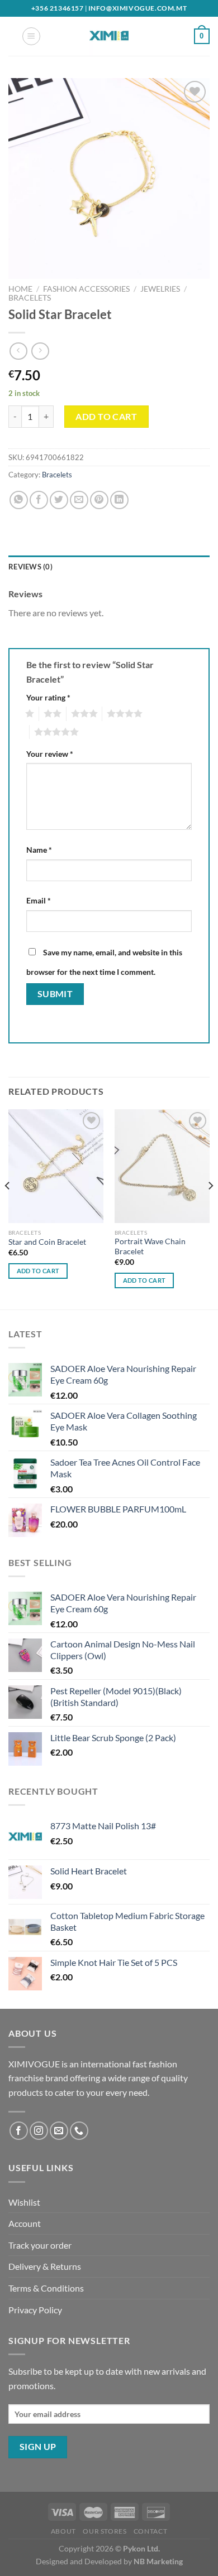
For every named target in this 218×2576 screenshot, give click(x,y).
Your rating (48, 697)
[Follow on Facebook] (19, 2131)
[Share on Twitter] (59, 500)
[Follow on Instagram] (39, 2131)
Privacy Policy (35, 2310)
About (63, 2531)
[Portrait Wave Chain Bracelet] (162, 1166)
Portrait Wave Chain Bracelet (150, 1246)
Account (25, 2223)
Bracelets (30, 298)
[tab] (109, 567)
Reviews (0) (30, 567)
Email (39, 900)
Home (20, 289)
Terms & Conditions (46, 2288)
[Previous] (8, 1208)
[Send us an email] (59, 2131)
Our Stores (105, 2531)
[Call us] (79, 2131)
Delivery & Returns (45, 2266)
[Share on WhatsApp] (19, 500)
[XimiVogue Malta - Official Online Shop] (109, 36)
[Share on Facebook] (39, 500)
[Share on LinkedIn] (119, 500)
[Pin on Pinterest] (99, 500)
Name (39, 850)
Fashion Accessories (86, 289)
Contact (150, 2531)
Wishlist (24, 2202)
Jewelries (160, 289)
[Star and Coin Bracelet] (56, 1166)
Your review (50, 754)
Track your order (40, 2245)
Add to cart (106, 416)
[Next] (210, 1208)
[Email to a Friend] (79, 500)
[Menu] (31, 36)
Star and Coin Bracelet (47, 1242)
